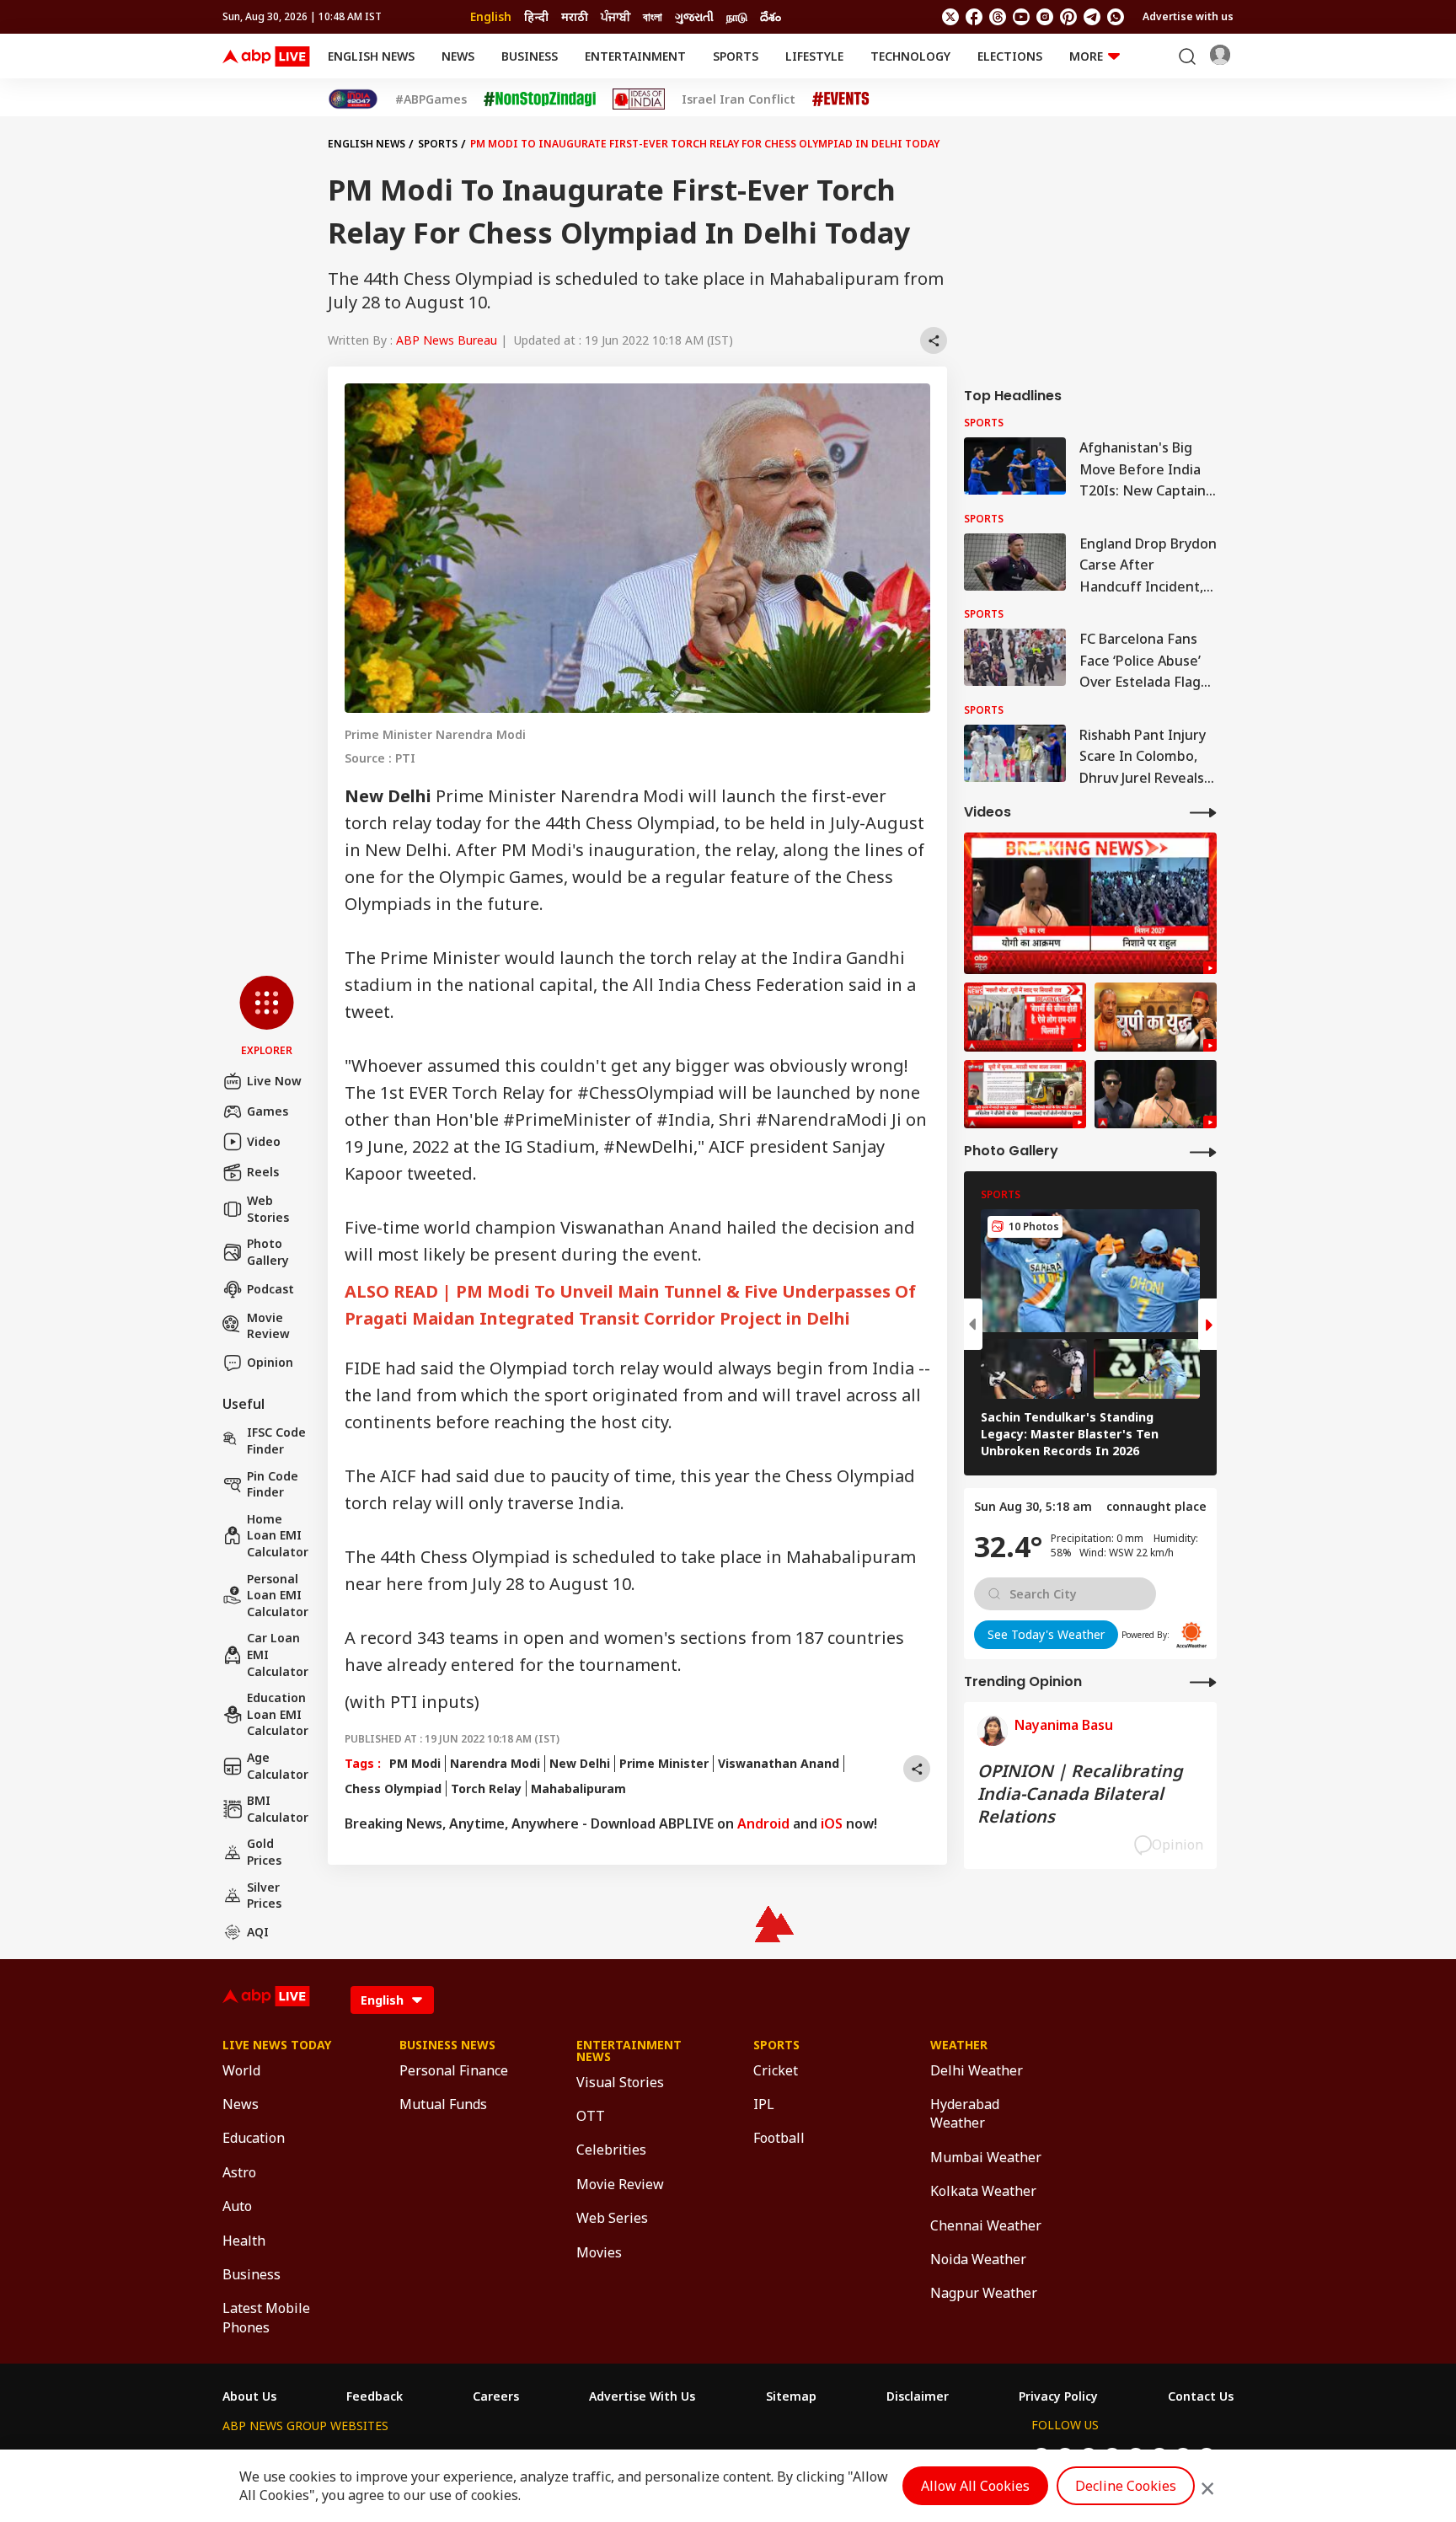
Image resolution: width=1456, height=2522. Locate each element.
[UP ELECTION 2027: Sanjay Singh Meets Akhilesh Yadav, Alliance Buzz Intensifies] (1156, 1017)
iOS (832, 1823)
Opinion (270, 1362)
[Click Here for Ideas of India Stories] (639, 99)
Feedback (375, 2396)
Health (244, 2241)
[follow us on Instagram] (1045, 17)
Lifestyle (814, 56)
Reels (263, 1172)
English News (371, 56)
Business (530, 56)
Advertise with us (1188, 16)
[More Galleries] (1203, 1151)
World (241, 2070)
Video (264, 1141)
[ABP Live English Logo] (266, 56)
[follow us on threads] (998, 17)
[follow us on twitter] (950, 17)
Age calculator (278, 1766)
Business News (447, 2045)
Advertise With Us (642, 2396)
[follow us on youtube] (1021, 17)
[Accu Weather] (1191, 1635)
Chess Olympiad (393, 1788)
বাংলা (653, 16)
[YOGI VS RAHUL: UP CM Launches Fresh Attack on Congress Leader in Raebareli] (1090, 904)
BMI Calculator (278, 1809)
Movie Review (268, 1326)
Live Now (274, 1081)
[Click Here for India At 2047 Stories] (353, 99)
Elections (1010, 56)
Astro (239, 2172)
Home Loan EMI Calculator (278, 1535)
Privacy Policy (1058, 2396)
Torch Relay (486, 1788)
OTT (591, 2116)
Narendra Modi (495, 1763)
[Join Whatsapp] (1116, 17)
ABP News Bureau (447, 340)
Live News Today (277, 2045)
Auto (237, 2206)
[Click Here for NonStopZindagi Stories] (540, 99)
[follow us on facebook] (974, 17)
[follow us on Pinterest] (1068, 17)
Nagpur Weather (984, 2293)
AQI (258, 1932)
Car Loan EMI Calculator (278, 1654)
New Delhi (580, 1763)
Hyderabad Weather (965, 2113)
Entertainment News (629, 2051)
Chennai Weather (986, 2225)
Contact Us (1201, 2396)
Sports (736, 56)
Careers (496, 2396)
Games (268, 1111)
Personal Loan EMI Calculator (278, 1595)
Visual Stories (620, 2082)
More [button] (1086, 56)
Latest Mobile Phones (266, 2317)
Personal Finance (454, 2070)
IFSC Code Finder (276, 1440)
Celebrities (611, 2150)
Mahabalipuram (578, 1788)
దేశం (771, 16)
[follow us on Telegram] (1092, 17)
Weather (959, 2045)
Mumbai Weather (986, 2157)
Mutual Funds (443, 2104)
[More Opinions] (1203, 1681)
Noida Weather (978, 2259)
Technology (910, 56)
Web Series (612, 2218)
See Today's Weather (1046, 1634)
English (491, 16)
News (458, 56)
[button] (267, 1017)
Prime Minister (664, 1763)
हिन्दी (536, 16)
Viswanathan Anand (779, 1763)
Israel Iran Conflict (739, 99)
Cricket (776, 2070)
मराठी (575, 16)
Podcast (270, 1289)
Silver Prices (264, 1896)
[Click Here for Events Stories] (841, 99)
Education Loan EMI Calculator (278, 1714)
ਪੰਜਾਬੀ (616, 16)
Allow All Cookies (975, 2486)
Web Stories (268, 1209)
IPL (764, 2104)
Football (779, 2138)
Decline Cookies (1126, 2486)
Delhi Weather (977, 2070)
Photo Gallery (268, 1252)
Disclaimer (918, 2396)
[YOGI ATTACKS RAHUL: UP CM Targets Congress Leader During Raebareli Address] (1156, 1095)
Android (763, 1823)
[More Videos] (1203, 812)
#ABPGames (431, 99)
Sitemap (791, 2396)
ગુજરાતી (694, 16)
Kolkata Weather (983, 2191)
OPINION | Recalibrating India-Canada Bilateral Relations (1080, 1794)
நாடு (737, 16)
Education (254, 2138)
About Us (249, 2396)
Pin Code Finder (273, 1484)
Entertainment (635, 56)
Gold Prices (264, 1852)
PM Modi (415, 1763)
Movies (599, 2252)
